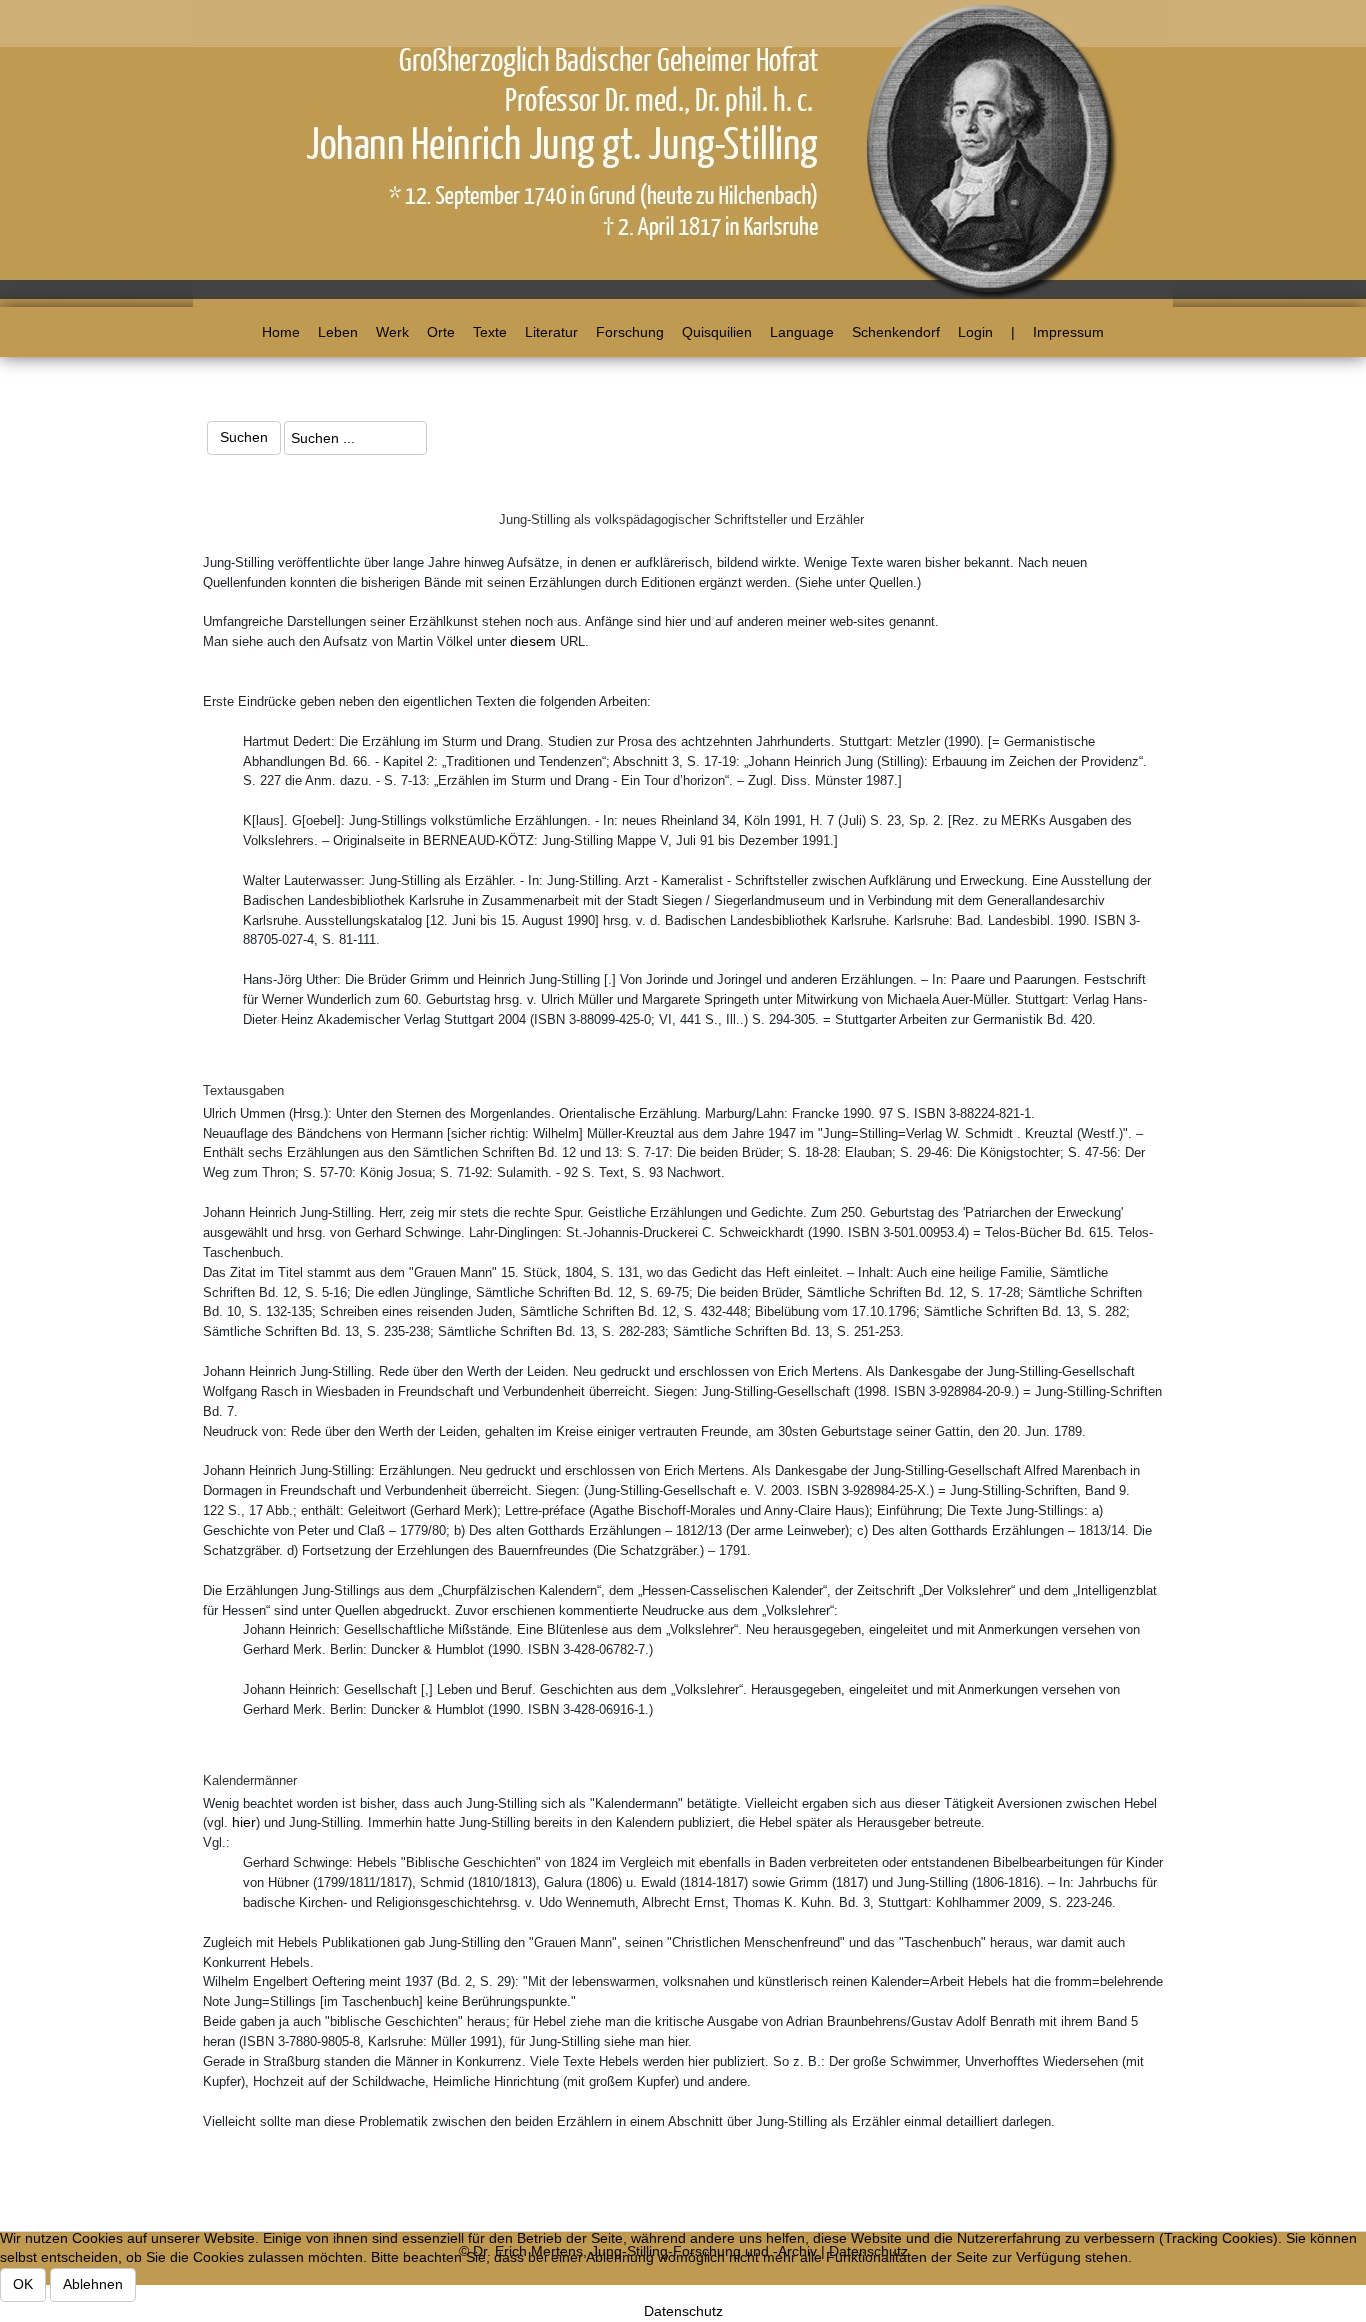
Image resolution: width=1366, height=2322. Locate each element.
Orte (441, 332)
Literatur (551, 332)
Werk (392, 332)
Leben (338, 332)
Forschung (630, 332)
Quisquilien (717, 332)
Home (281, 332)
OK (23, 2284)
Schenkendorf (896, 332)
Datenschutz (683, 2311)
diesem (533, 641)
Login (975, 332)
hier (244, 1822)
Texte (490, 332)
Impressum (1068, 332)
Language (802, 332)
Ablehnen (93, 2284)
